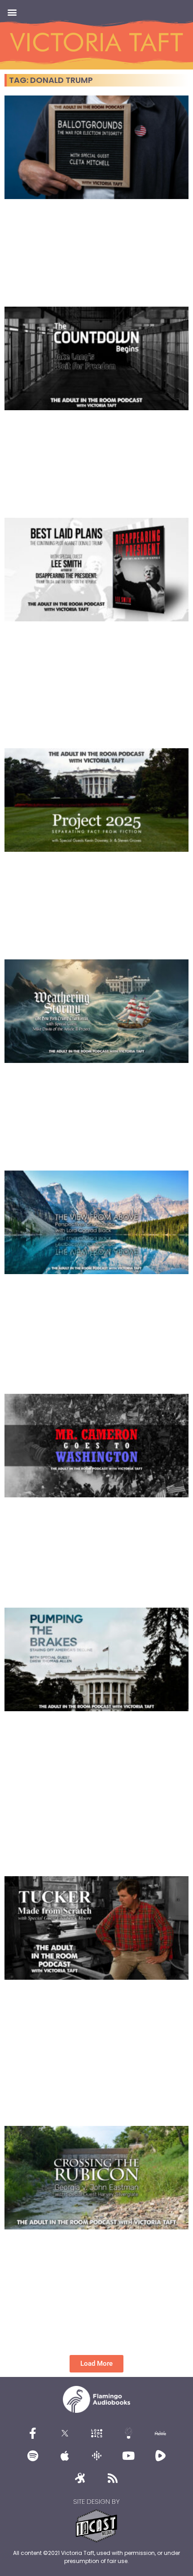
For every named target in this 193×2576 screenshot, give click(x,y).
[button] (12, 12)
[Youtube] (128, 2455)
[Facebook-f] (33, 2433)
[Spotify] (33, 2455)
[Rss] (113, 2478)
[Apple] (65, 2455)
